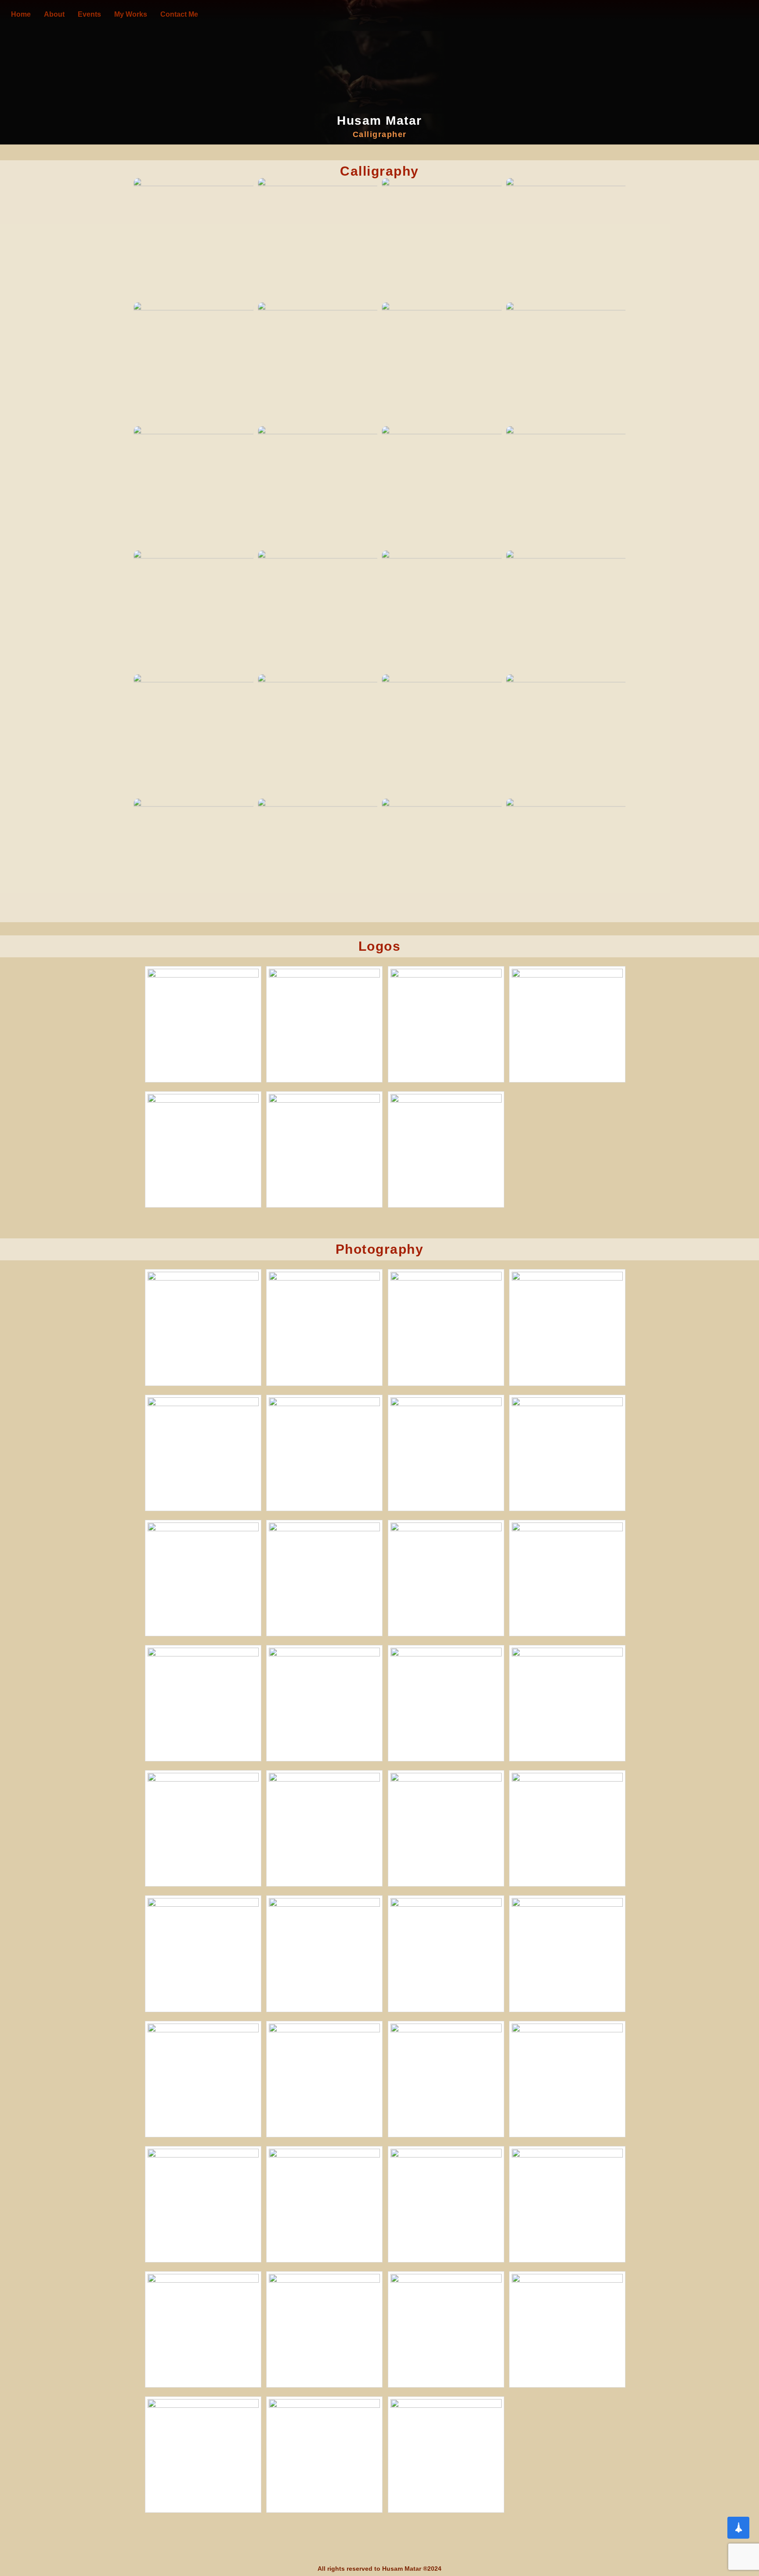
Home (21, 14)
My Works (131, 14)
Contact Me (179, 14)
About (54, 14)
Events (89, 14)
